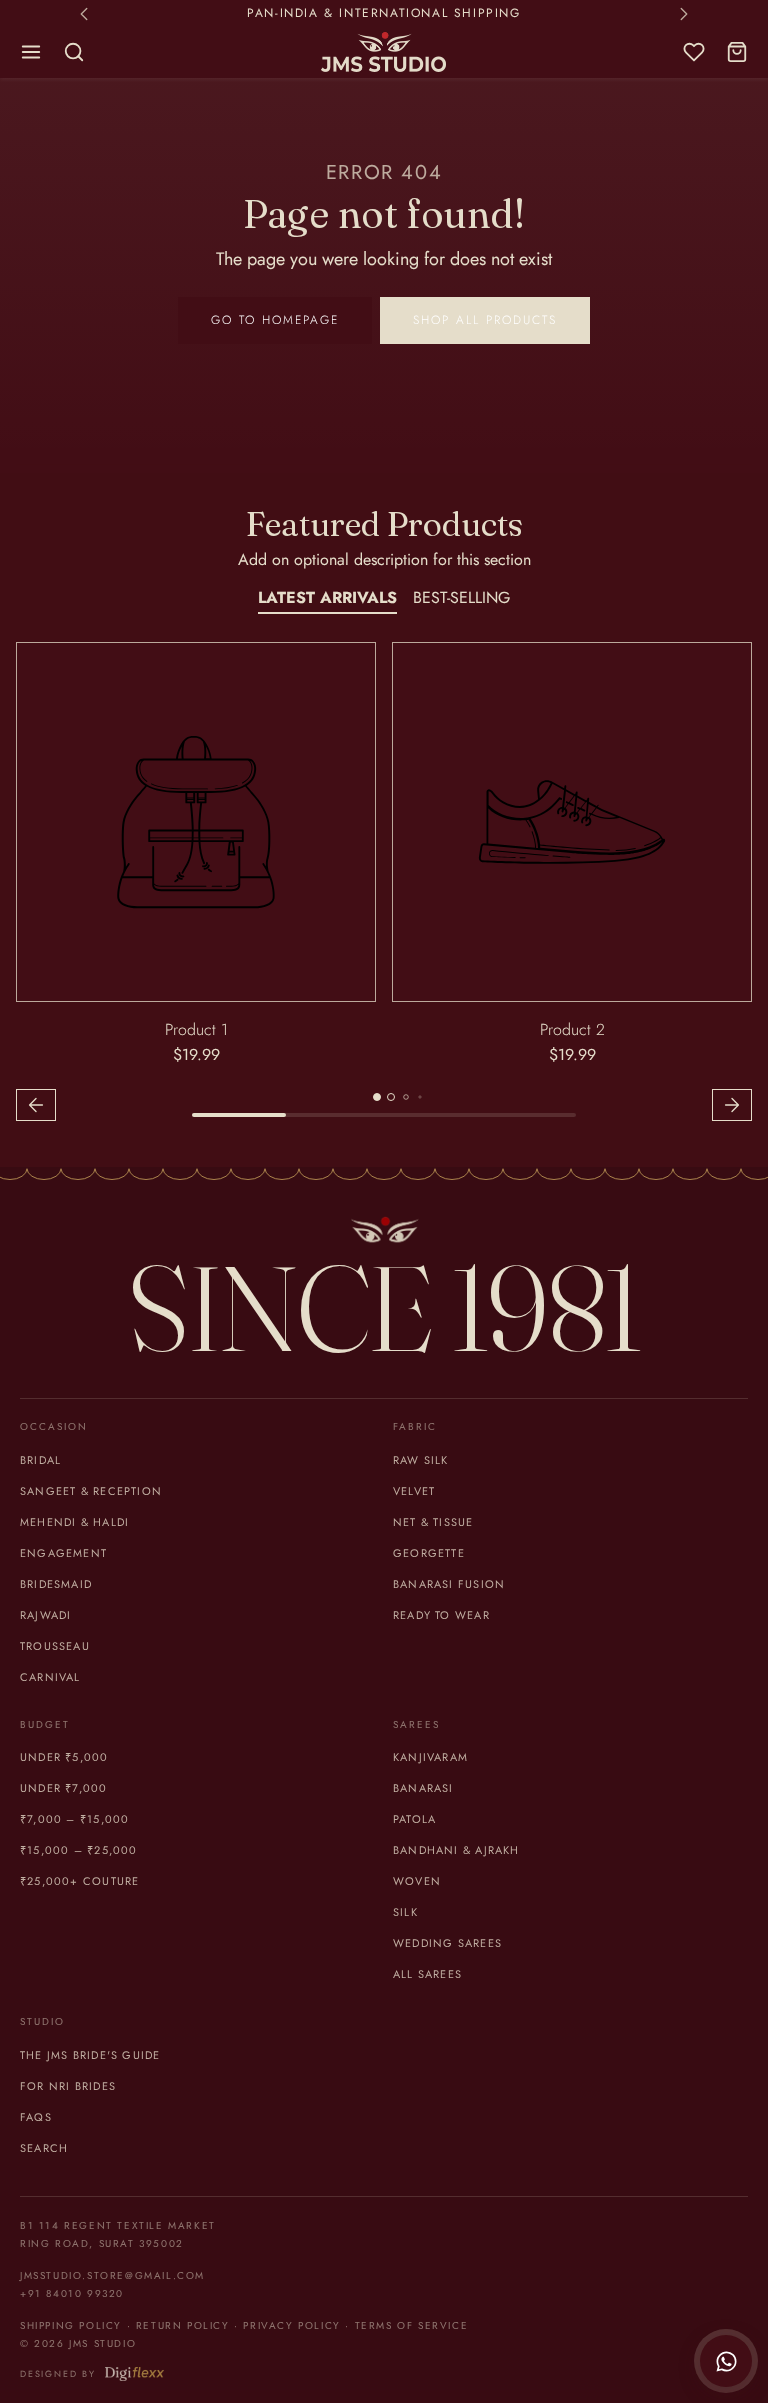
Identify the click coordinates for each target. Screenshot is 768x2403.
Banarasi (423, 1788)
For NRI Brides (68, 2086)
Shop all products (485, 320)
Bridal (40, 1460)
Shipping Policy (71, 2325)
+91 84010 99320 (72, 2293)
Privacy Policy (291, 2325)
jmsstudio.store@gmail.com (112, 2275)
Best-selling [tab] (461, 597)
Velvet (414, 1491)
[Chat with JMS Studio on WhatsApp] (726, 2361)
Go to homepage (275, 320)
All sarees (427, 1974)
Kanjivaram (430, 1757)
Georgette (429, 1553)
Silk (405, 1912)
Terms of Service (412, 2325)
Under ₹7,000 (64, 1788)
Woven (417, 1881)
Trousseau (55, 1646)
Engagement (63, 1553)
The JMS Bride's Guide (90, 2055)
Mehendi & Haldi (74, 1522)
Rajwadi (45, 1615)
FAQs (36, 2117)
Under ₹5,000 (64, 1757)
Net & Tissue (433, 1522)
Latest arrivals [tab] (327, 597)
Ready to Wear (441, 1615)
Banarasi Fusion (449, 1584)
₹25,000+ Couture (79, 1881)
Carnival (50, 1677)
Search (44, 2148)
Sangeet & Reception (91, 1491)
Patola (414, 1819)
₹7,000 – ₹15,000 (74, 1819)
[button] (31, 52)
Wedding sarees (447, 1943)
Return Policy (183, 2325)
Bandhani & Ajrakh (456, 1850)
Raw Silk (421, 1460)
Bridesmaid (56, 1584)
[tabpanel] (384, 884)
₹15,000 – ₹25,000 (79, 1850)
